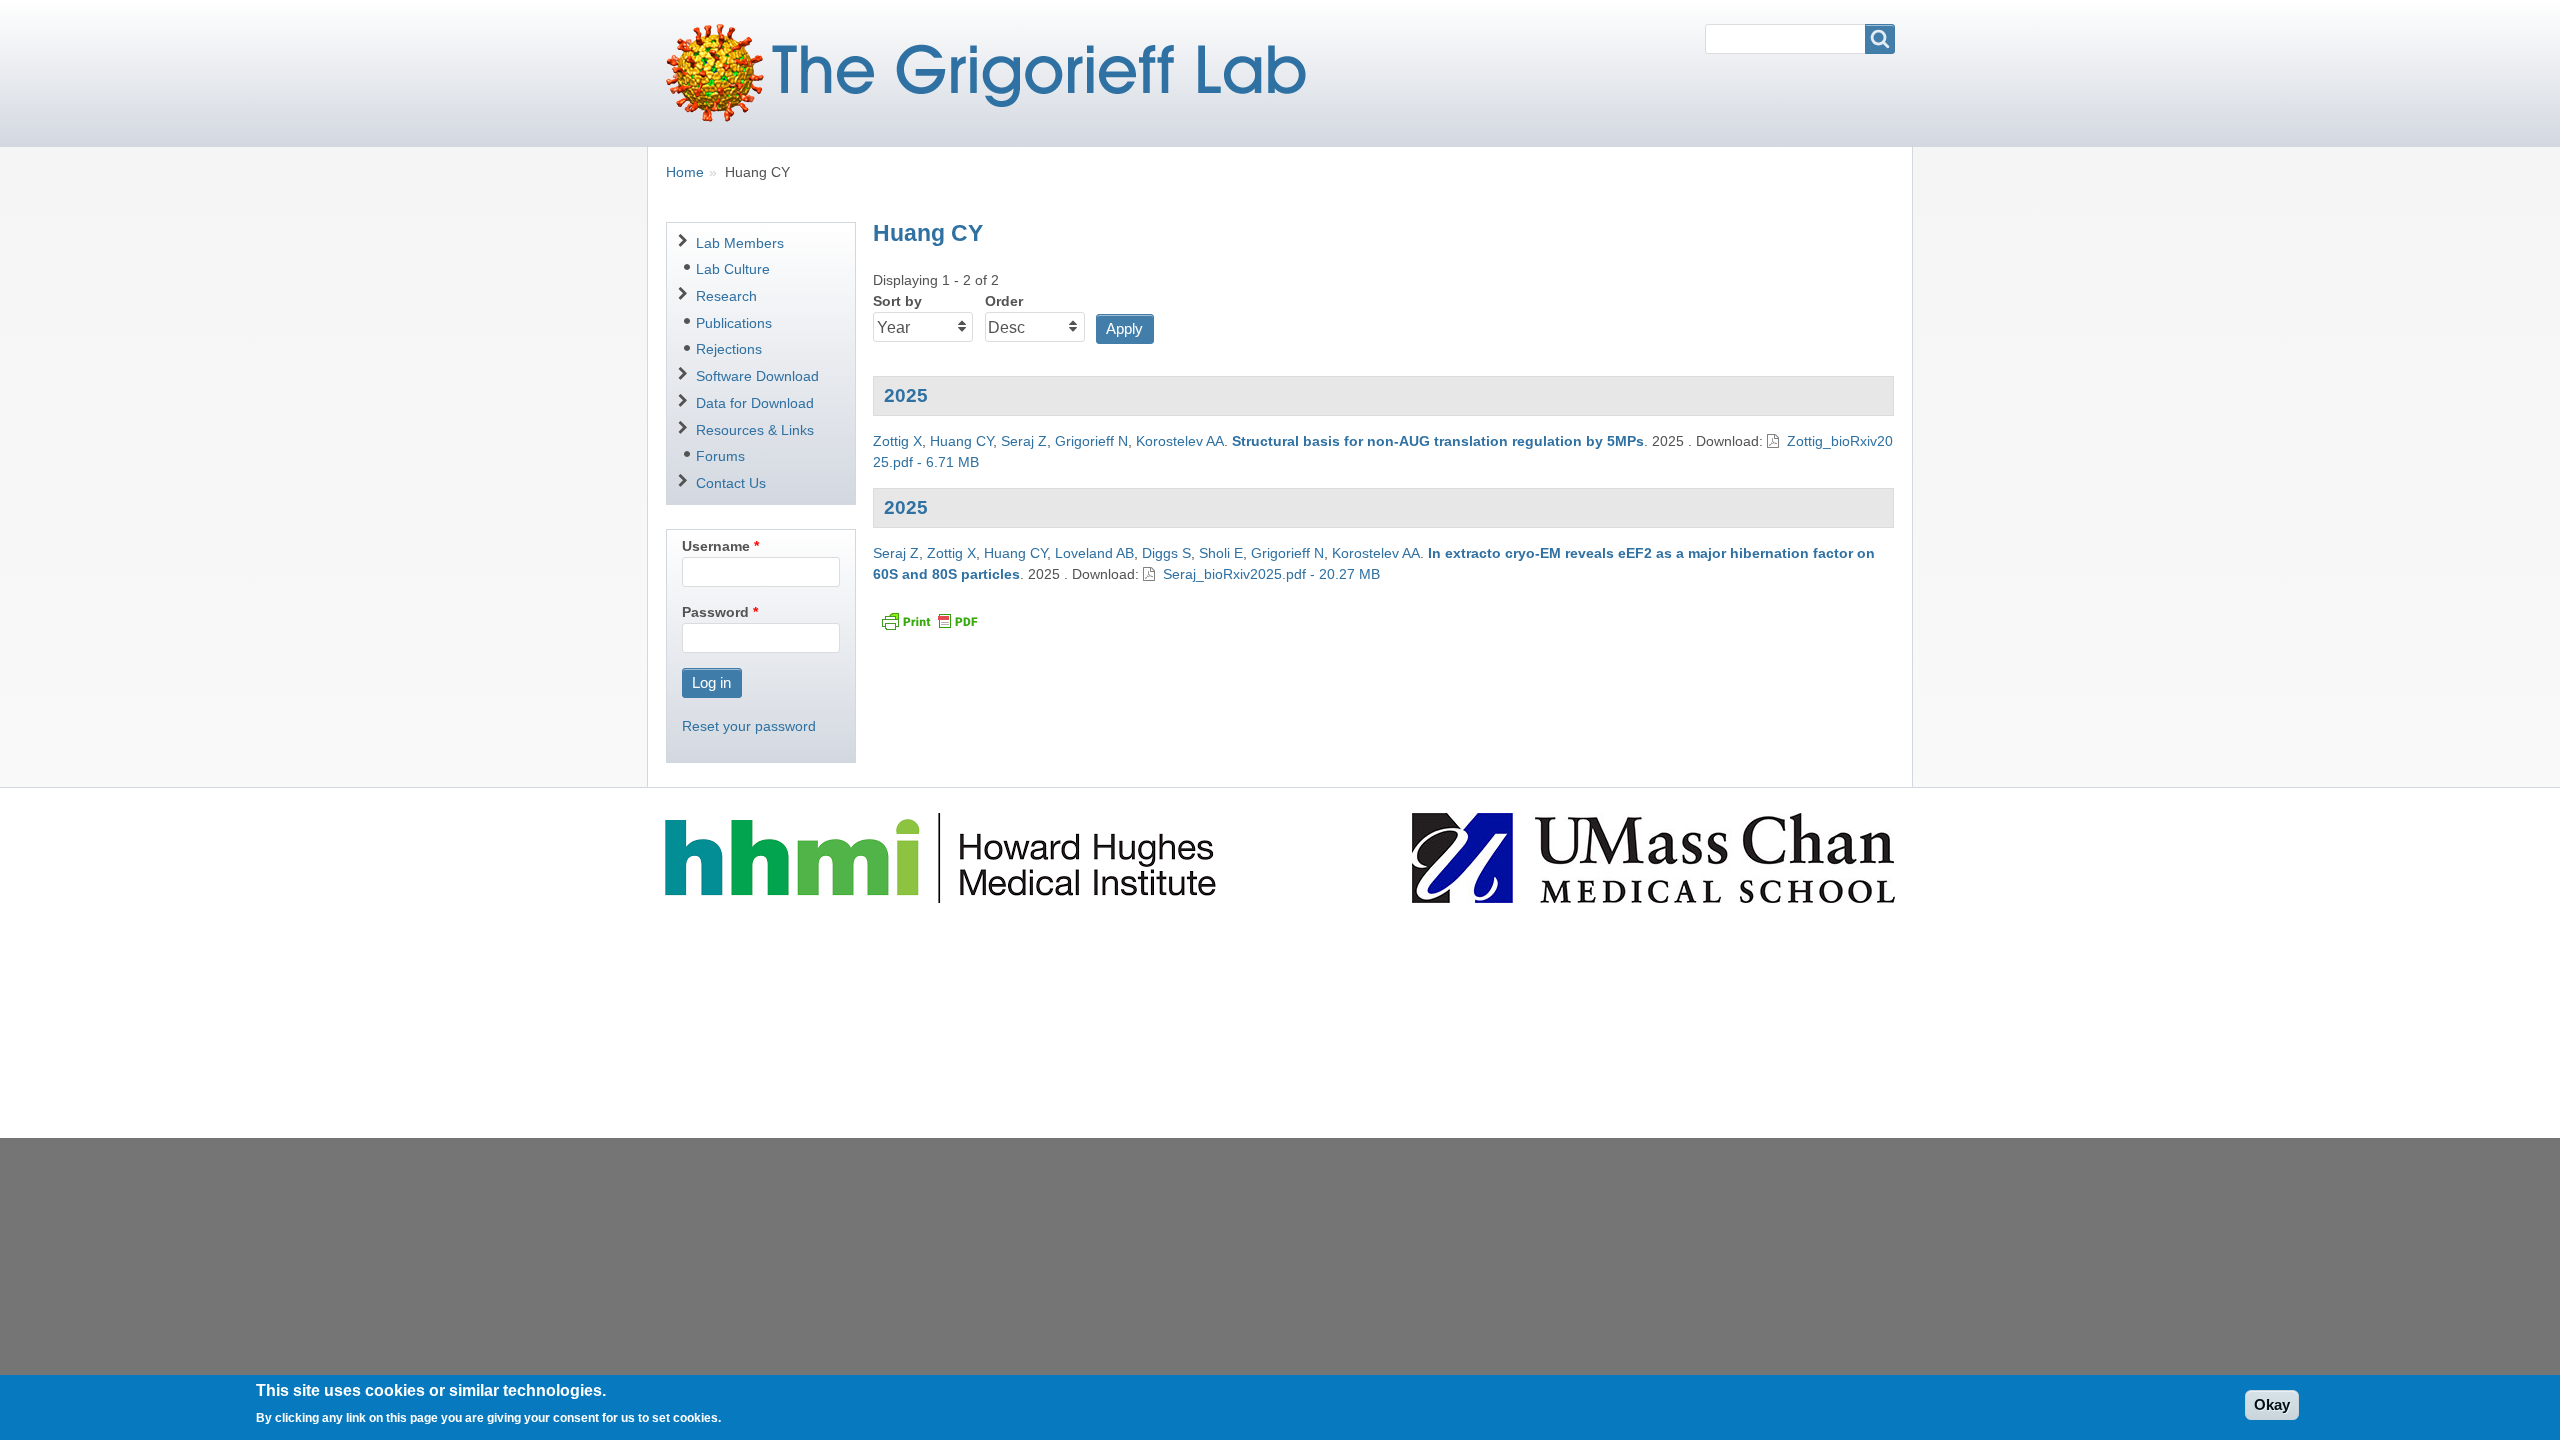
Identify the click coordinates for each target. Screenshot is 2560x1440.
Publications (734, 323)
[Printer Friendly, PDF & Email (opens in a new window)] (929, 621)
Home (685, 172)
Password (715, 612)
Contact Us (731, 483)
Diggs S (1166, 553)
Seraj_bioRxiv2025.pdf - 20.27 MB (1271, 574)
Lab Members (740, 243)
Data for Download (755, 403)
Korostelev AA (1180, 441)
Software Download (757, 376)
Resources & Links (755, 430)
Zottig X (897, 441)
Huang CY (961, 441)
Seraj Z (1024, 441)
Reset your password (749, 726)
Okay (2272, 1404)
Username (716, 546)
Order (1004, 301)
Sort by (897, 301)
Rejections (729, 349)
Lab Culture (733, 269)
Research (726, 296)
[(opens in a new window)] (943, 856)
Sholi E (1221, 553)
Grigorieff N (1091, 441)
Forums (720, 456)
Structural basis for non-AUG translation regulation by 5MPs (1438, 441)
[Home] (994, 73)
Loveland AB (1094, 553)
